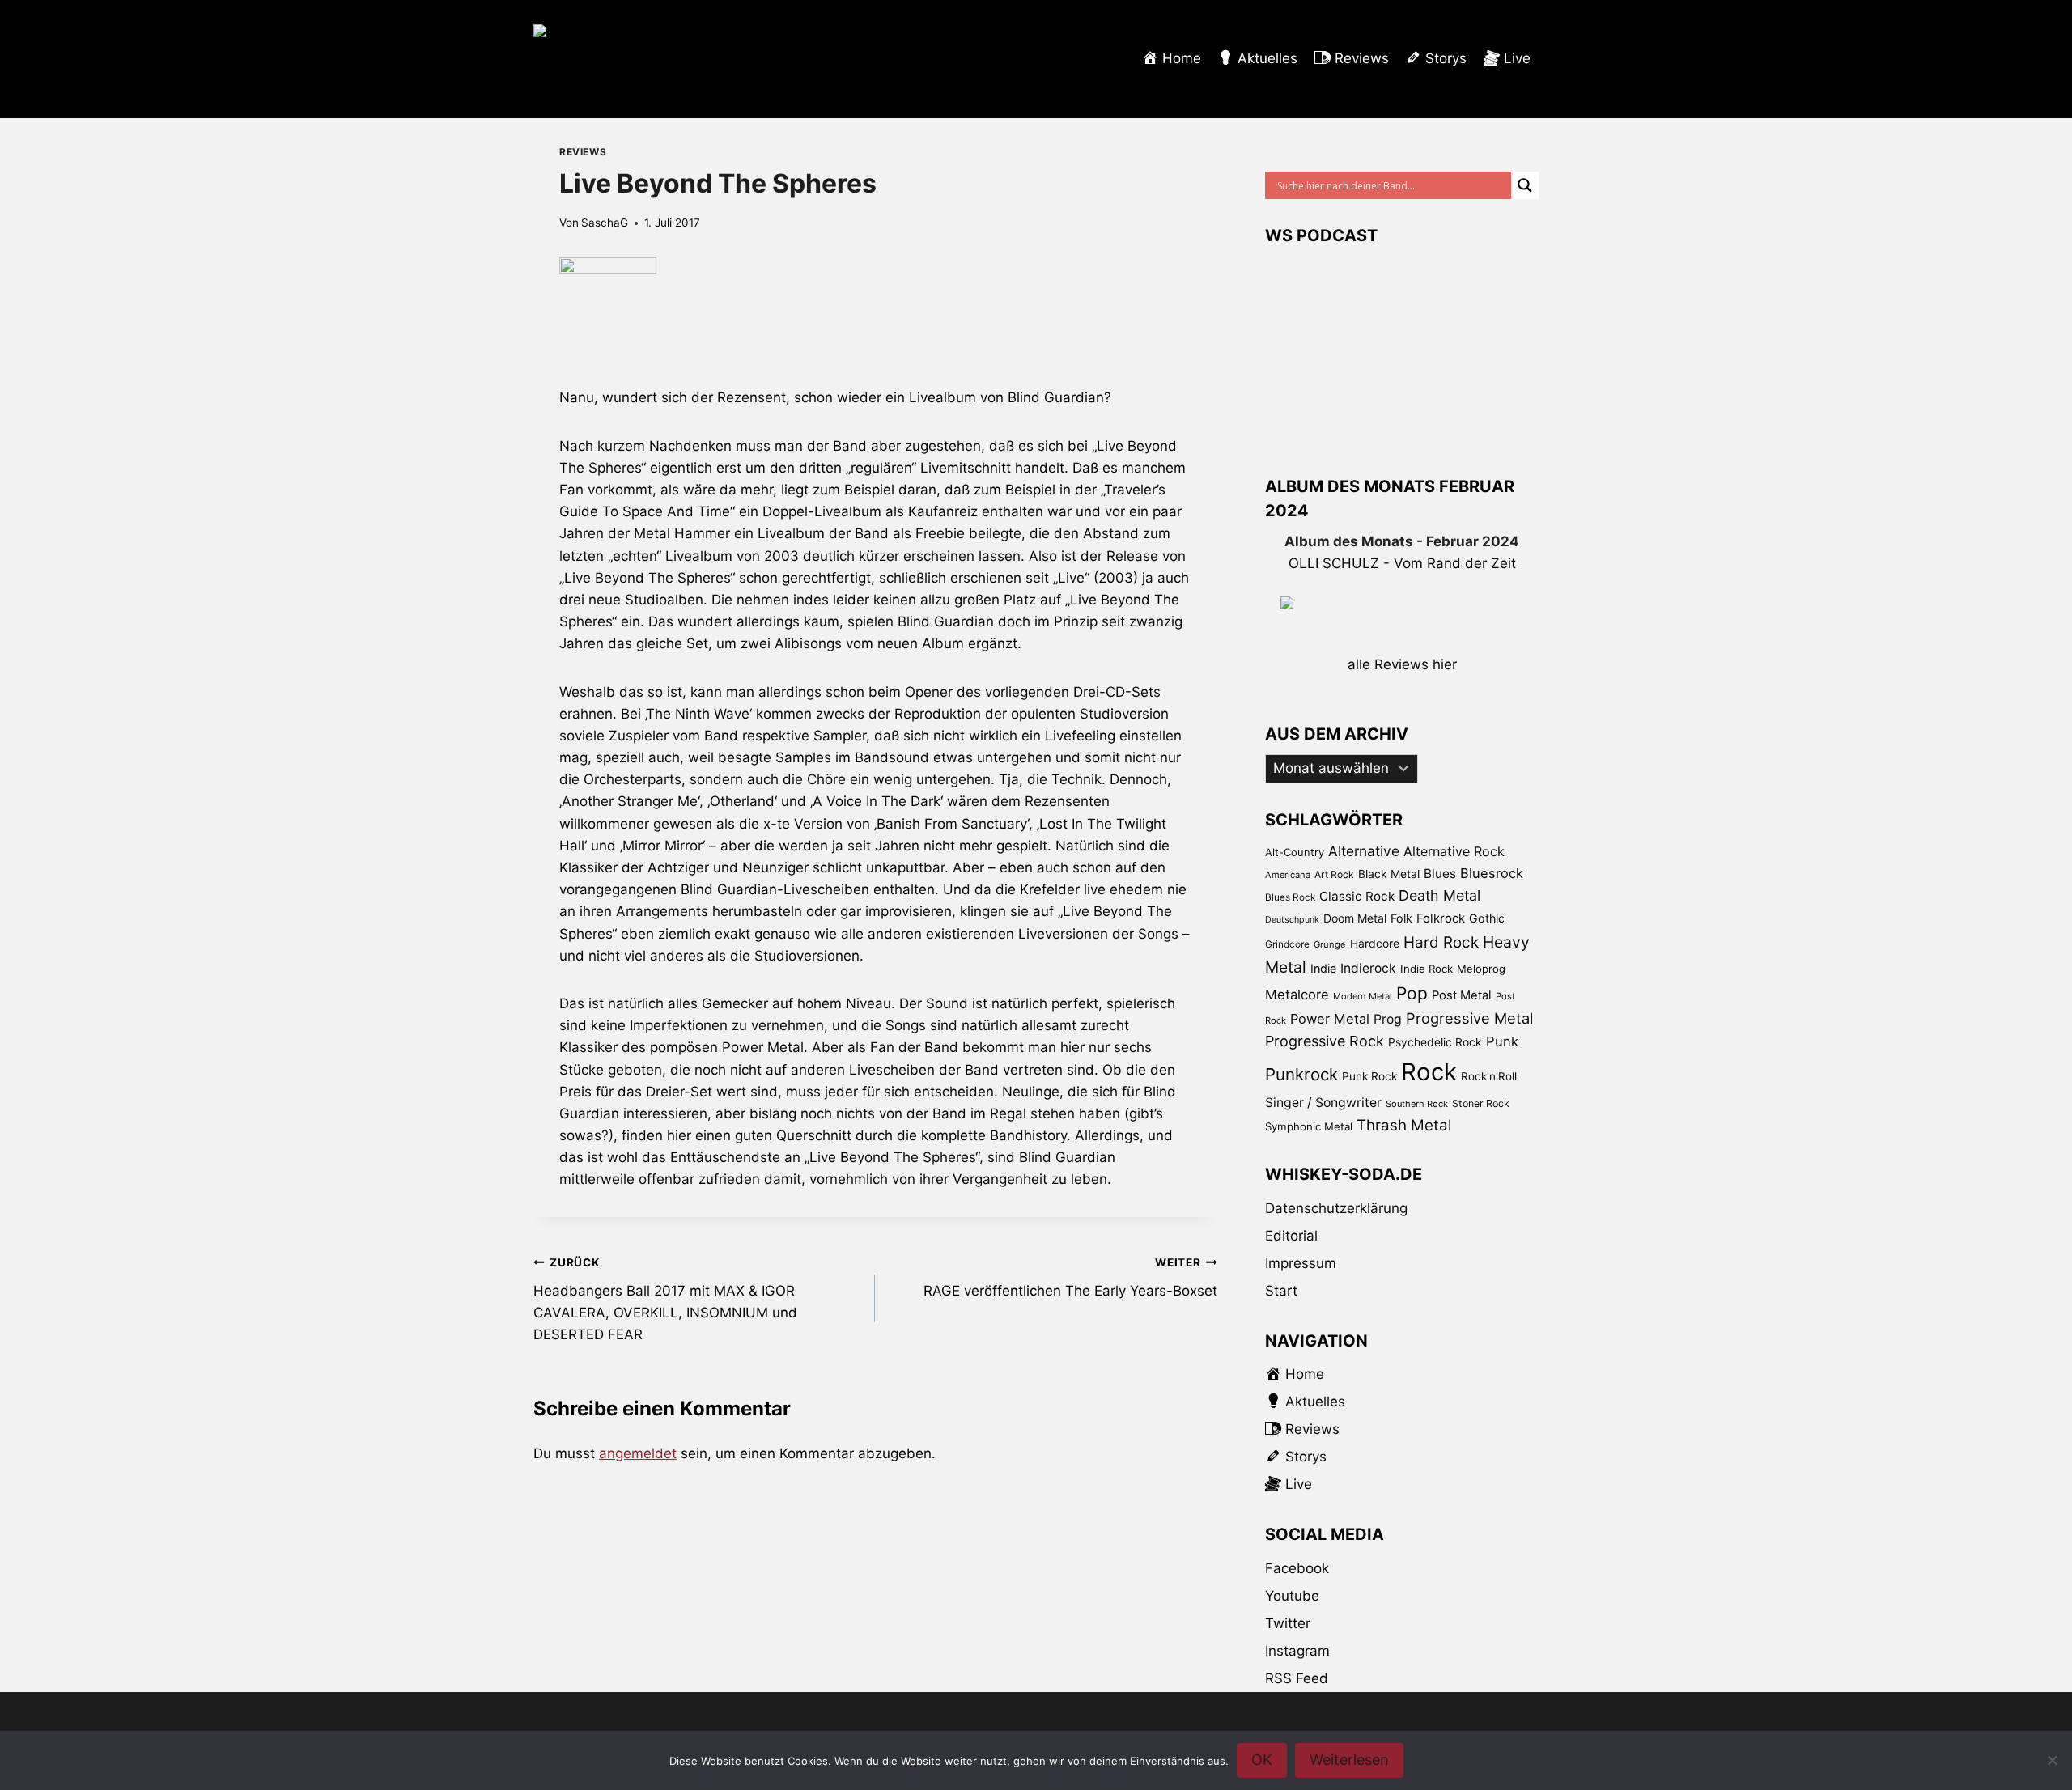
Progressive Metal (1469, 1018)
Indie (1323, 968)
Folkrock (1441, 918)
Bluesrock (1492, 873)
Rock (1429, 1072)
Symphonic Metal (1309, 1126)
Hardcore (1375, 943)
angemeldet (638, 1453)
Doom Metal (1355, 918)
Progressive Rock (1325, 1041)
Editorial (1291, 1236)
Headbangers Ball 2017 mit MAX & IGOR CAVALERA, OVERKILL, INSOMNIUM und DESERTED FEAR (665, 1299)
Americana (1288, 875)
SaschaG (605, 223)
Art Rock (1334, 874)
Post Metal (1462, 995)
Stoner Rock (1481, 1103)
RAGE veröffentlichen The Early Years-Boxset (1070, 1277)
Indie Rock (1427, 969)
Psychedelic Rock (1435, 1042)
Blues (1440, 874)
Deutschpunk (1292, 920)
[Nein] (2052, 1760)
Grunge (1330, 944)
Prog (1388, 1019)
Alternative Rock (1454, 851)
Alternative (1364, 851)
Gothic (1487, 918)
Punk (1502, 1041)
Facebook (1297, 1568)
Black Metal (1389, 874)
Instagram (1297, 1651)
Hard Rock (1441, 942)
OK (1262, 1760)
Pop (1412, 993)
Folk (1401, 918)
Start (1281, 1291)
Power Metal (1330, 1019)
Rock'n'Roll (1489, 1076)
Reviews (583, 152)
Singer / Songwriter (1323, 1103)
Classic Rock (1357, 896)
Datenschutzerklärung (1336, 1208)
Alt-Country (1295, 852)
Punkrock (1301, 1074)
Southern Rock (1417, 1104)
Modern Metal (1363, 996)
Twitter (1288, 1623)
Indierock (1368, 968)
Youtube (1292, 1596)
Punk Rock (1369, 1076)
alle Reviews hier (1402, 664)
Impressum (1301, 1263)
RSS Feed (1297, 1678)
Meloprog (1481, 969)
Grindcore (1287, 944)
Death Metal (1439, 895)
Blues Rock (1290, 897)
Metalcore (1297, 995)
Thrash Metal (1404, 1125)
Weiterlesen (1349, 1760)
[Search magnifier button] (1525, 185)
